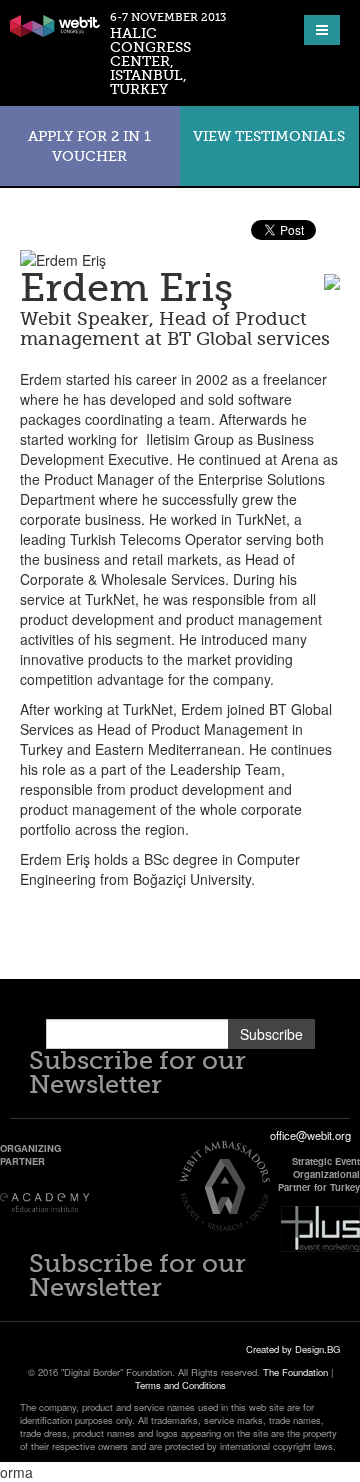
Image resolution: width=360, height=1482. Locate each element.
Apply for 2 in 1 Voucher (89, 146)
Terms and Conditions (180, 1385)
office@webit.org (310, 1135)
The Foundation (295, 1372)
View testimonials (269, 136)
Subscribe (271, 1034)
